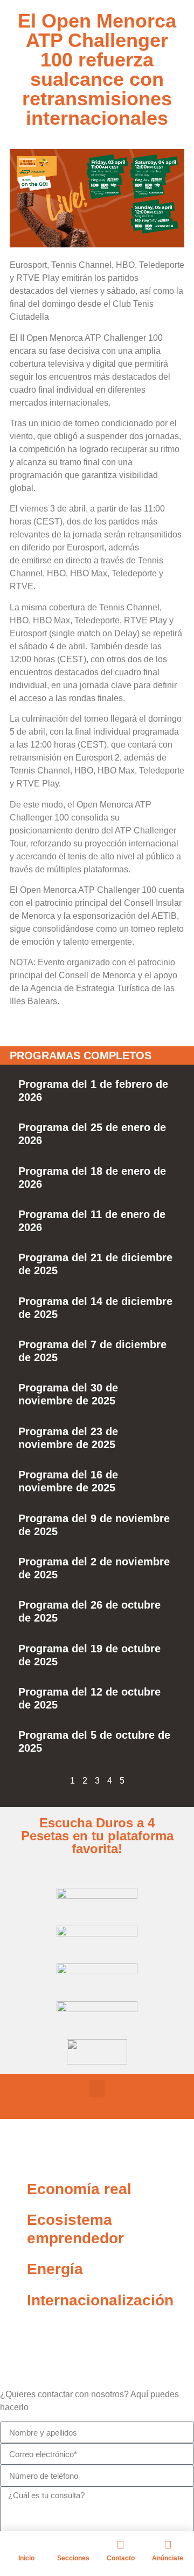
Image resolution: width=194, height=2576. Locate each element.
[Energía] (13, 2269)
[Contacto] (121, 2545)
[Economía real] (13, 2189)
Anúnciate (168, 2558)
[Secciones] (73, 2545)
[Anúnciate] (168, 2545)
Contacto (121, 2558)
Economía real (79, 2189)
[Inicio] (26, 2545)
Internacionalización (100, 2300)
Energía (55, 2269)
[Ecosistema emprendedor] (13, 2220)
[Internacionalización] (13, 2301)
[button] (97, 2089)
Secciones (73, 2558)
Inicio (26, 2558)
